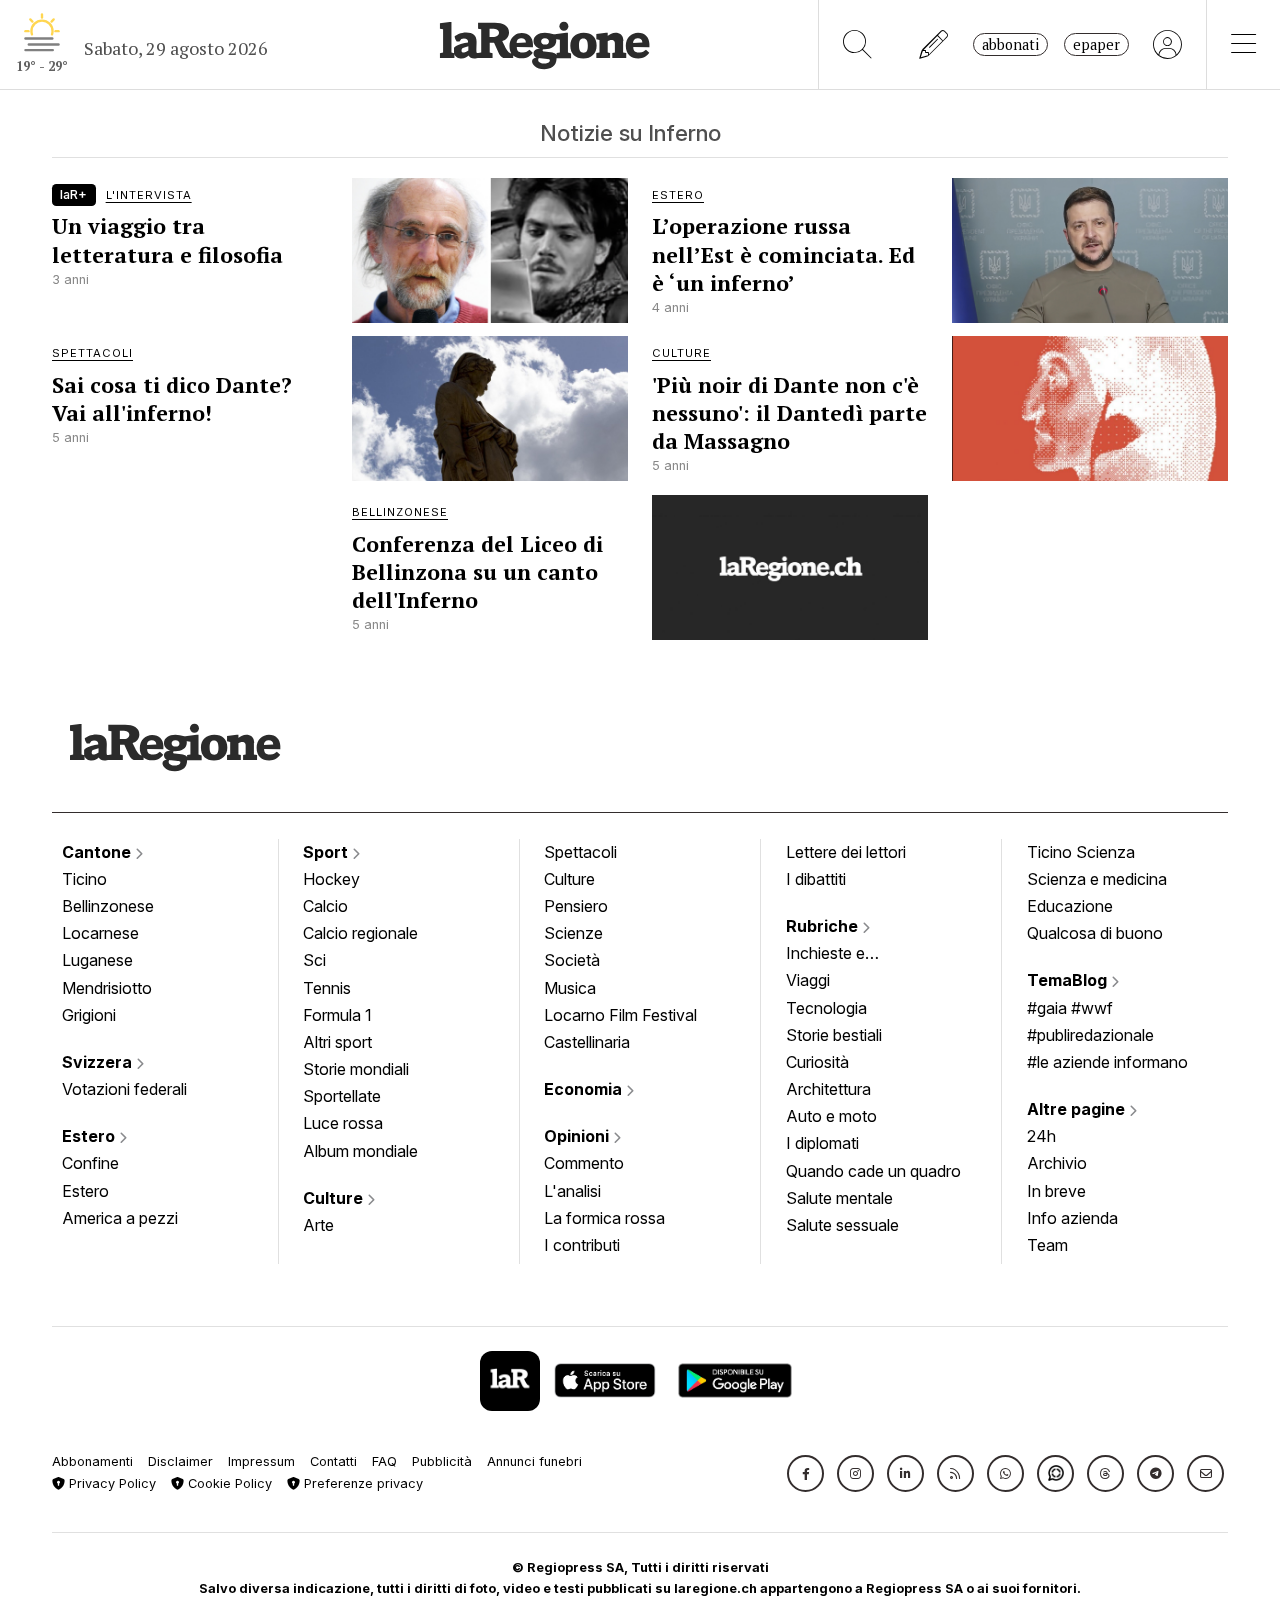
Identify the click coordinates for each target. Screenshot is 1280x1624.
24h (1041, 1136)
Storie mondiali (356, 1069)
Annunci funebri (534, 1461)
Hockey (331, 879)
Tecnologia (826, 1008)
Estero (90, 1136)
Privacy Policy (110, 1483)
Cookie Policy (228, 1483)
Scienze (573, 933)
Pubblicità (442, 1461)
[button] (805, 1473)
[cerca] (857, 44)
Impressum (261, 1461)
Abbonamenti (92, 1461)
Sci (314, 960)
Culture (335, 1198)
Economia (585, 1089)
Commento (584, 1163)
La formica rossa (604, 1218)
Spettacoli (580, 852)
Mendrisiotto (107, 988)
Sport (327, 852)
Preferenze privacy (361, 1483)
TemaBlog (1069, 980)
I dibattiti (816, 879)
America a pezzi (120, 1218)
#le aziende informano (1107, 1062)
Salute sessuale (842, 1225)
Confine (90, 1163)
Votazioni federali (124, 1089)
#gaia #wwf (1070, 1008)
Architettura (828, 1089)
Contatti (333, 1461)
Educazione (1070, 906)
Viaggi (808, 980)
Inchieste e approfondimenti (845, 955)
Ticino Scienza (1081, 852)
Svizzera (99, 1062)
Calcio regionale (360, 933)
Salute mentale (839, 1198)
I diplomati (822, 1143)
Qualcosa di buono (1095, 933)
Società (572, 960)
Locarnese (100, 933)
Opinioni (578, 1136)
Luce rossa (343, 1123)
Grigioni (89, 1015)
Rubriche (824, 926)
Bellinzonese (108, 906)
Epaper (1096, 44)
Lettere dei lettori (846, 852)
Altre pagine (1078, 1109)
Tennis (327, 988)
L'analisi (572, 1191)
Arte (318, 1225)
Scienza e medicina (1097, 879)
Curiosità (817, 1062)
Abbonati (1010, 44)
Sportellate (342, 1096)
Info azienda (1072, 1218)
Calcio (325, 906)
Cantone (98, 852)
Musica (570, 988)
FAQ (384, 1461)
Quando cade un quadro (873, 1171)
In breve (1056, 1191)
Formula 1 (337, 1015)
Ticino (84, 879)
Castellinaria (587, 1042)
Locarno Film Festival (620, 1015)
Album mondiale (360, 1151)
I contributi (582, 1245)
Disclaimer (180, 1461)
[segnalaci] (934, 44)
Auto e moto (831, 1116)
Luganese (97, 960)
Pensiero (576, 906)
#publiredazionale (1090, 1035)
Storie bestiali (834, 1035)
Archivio (1057, 1163)
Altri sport (337, 1042)
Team (1047, 1245)
